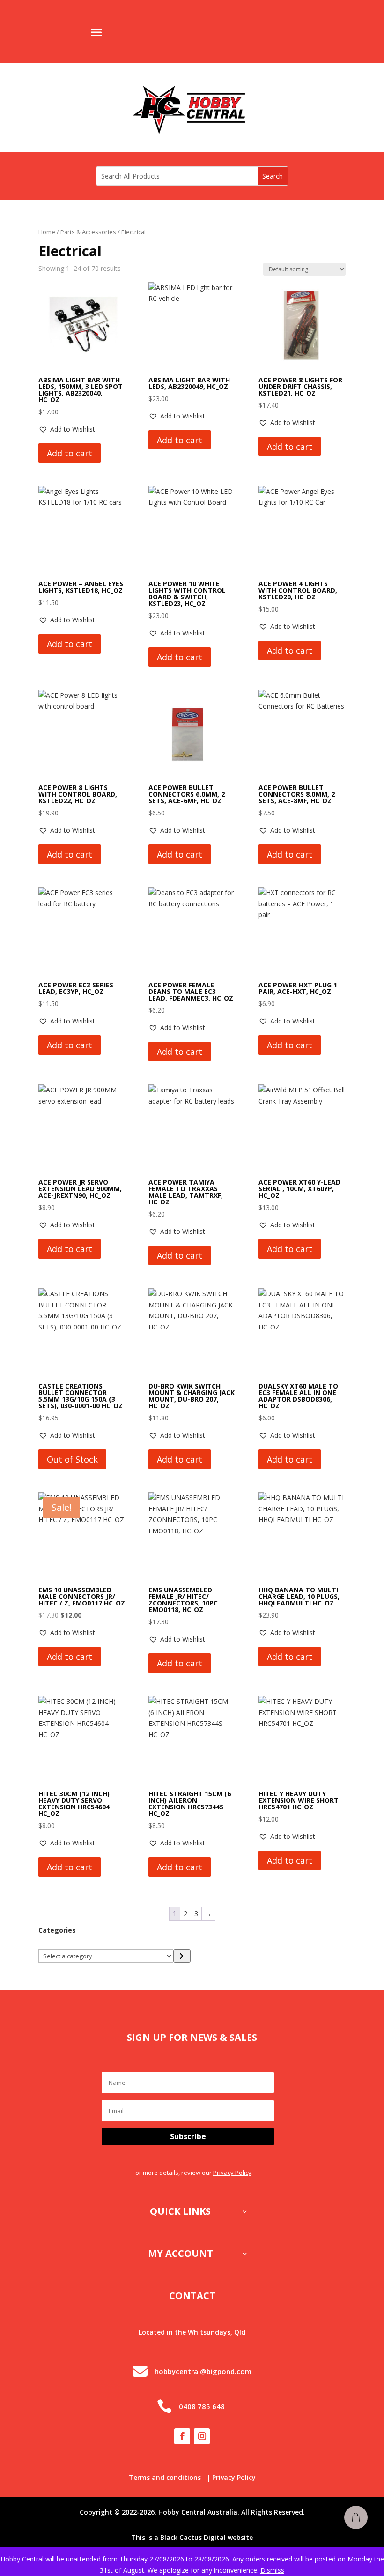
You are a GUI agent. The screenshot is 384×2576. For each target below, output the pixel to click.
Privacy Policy (232, 2173)
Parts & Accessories (88, 232)
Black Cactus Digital (193, 2537)
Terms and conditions (165, 2477)
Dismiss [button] (272, 2570)
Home (47, 232)
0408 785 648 (202, 2406)
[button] (67, 429)
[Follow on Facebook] (182, 2436)
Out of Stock (72, 1459)
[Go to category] (182, 1956)
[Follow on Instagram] (202, 2436)
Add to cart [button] (70, 453)
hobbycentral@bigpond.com (203, 2371)
